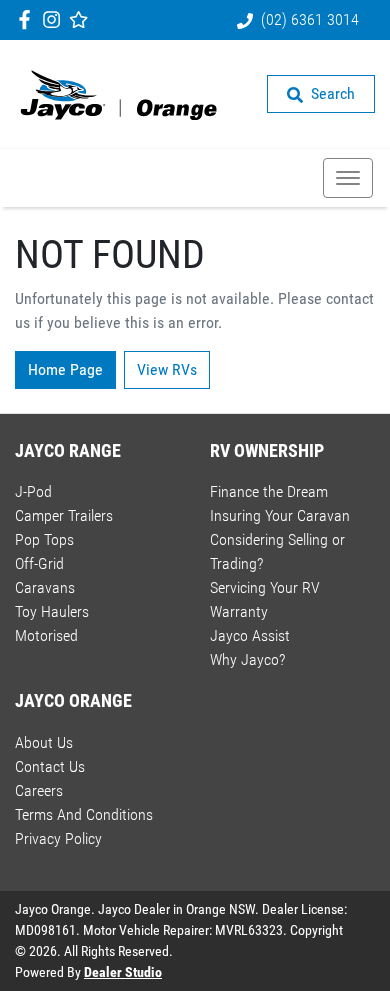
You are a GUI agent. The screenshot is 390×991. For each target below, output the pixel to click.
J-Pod (33, 491)
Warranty (239, 611)
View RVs (167, 369)
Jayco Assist (250, 635)
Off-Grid (39, 563)
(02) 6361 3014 (310, 19)
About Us (44, 742)
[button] (348, 178)
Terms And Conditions (84, 814)
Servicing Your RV (265, 587)
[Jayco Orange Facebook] (28, 19)
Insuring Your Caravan (280, 515)
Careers (39, 790)
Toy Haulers (52, 611)
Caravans (45, 587)
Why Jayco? (247, 659)
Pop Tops (44, 539)
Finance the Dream (269, 491)
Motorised (46, 635)
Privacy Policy (58, 838)
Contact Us (50, 766)
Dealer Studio (123, 972)
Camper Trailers (64, 515)
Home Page (65, 369)
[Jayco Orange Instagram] (55, 19)
